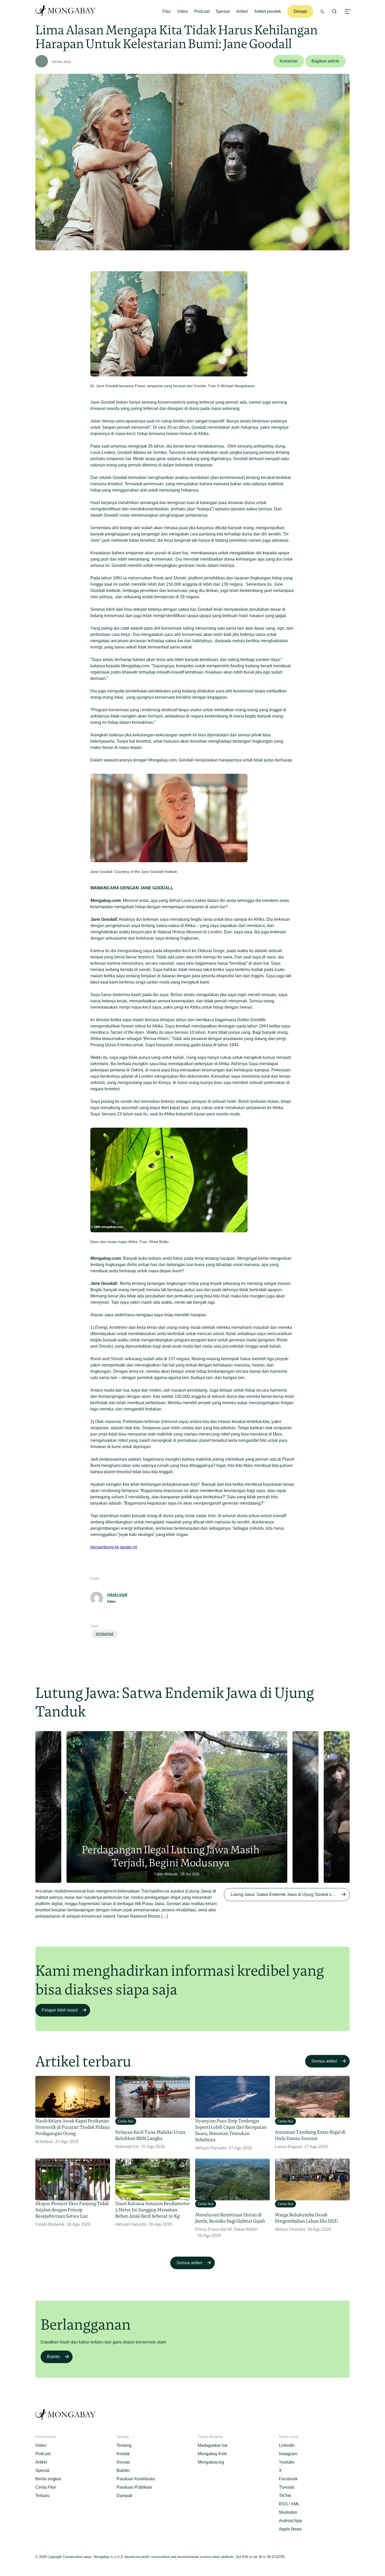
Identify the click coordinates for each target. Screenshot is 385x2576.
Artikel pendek (268, 11)
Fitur (167, 11)
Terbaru (42, 2496)
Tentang (124, 2445)
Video (183, 11)
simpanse (105, 1634)
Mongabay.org (211, 2462)
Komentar (289, 61)
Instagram (288, 2454)
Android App (290, 2521)
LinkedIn (287, 2445)
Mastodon (288, 2512)
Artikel (242, 11)
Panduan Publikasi (134, 2487)
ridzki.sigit (117, 1595)
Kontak (123, 2454)
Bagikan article (325, 61)
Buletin (53, 2357)
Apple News (290, 2529)
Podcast (202, 11)
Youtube (287, 2462)
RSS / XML (289, 2504)
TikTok (285, 2496)
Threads (287, 2487)
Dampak (124, 2496)
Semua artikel (324, 2061)
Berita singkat (48, 2479)
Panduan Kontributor (136, 2479)
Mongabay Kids (212, 2454)
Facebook (288, 2479)
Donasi (300, 11)
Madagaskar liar (213, 2445)
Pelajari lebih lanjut (60, 2010)
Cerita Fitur (46, 2487)
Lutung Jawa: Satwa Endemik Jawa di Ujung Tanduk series (285, 1894)
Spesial (223, 11)
